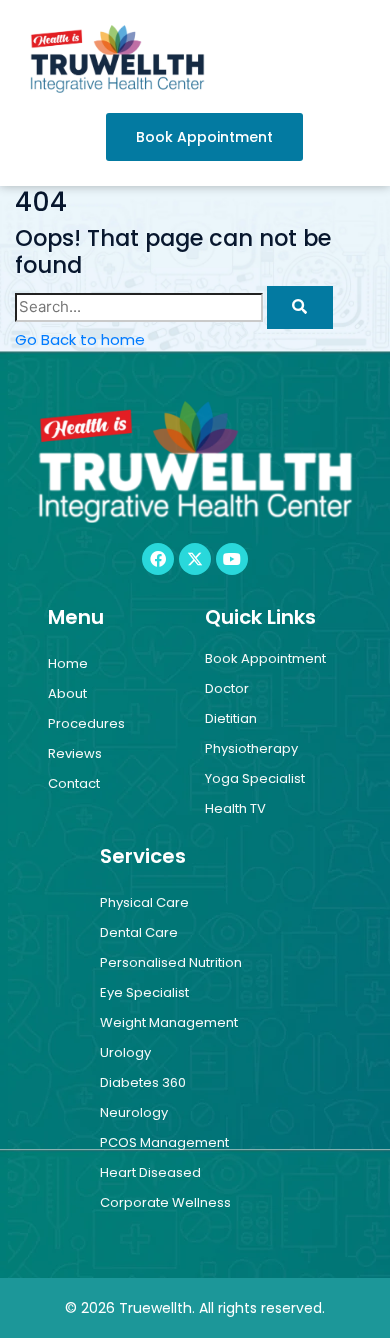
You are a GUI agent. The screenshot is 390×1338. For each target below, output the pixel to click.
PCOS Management (164, 1142)
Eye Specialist (144, 992)
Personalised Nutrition (171, 962)
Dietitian (231, 718)
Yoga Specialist (255, 778)
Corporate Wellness (165, 1202)
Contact (74, 783)
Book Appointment (265, 658)
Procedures (86, 723)
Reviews (75, 753)
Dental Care (139, 932)
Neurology (134, 1112)
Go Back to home (80, 339)
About (67, 693)
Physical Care (144, 902)
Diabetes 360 (143, 1082)
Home (68, 663)
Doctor (227, 688)
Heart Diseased (150, 1172)
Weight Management (169, 1022)
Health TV (235, 808)
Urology (125, 1052)
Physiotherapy (251, 748)
